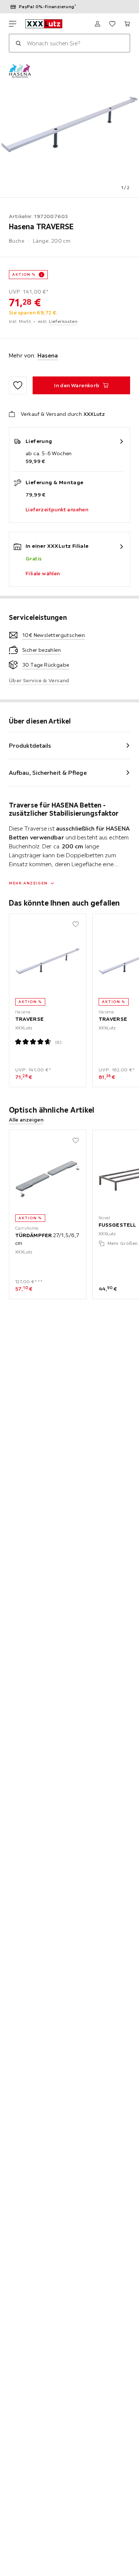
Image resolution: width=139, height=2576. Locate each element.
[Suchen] (18, 43)
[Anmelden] (97, 24)
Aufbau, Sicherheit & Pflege (48, 773)
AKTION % (24, 274)
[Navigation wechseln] (13, 24)
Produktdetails (30, 745)
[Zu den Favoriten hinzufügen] (18, 385)
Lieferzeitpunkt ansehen (57, 509)
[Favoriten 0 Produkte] (112, 24)
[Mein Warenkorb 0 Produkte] (127, 24)
